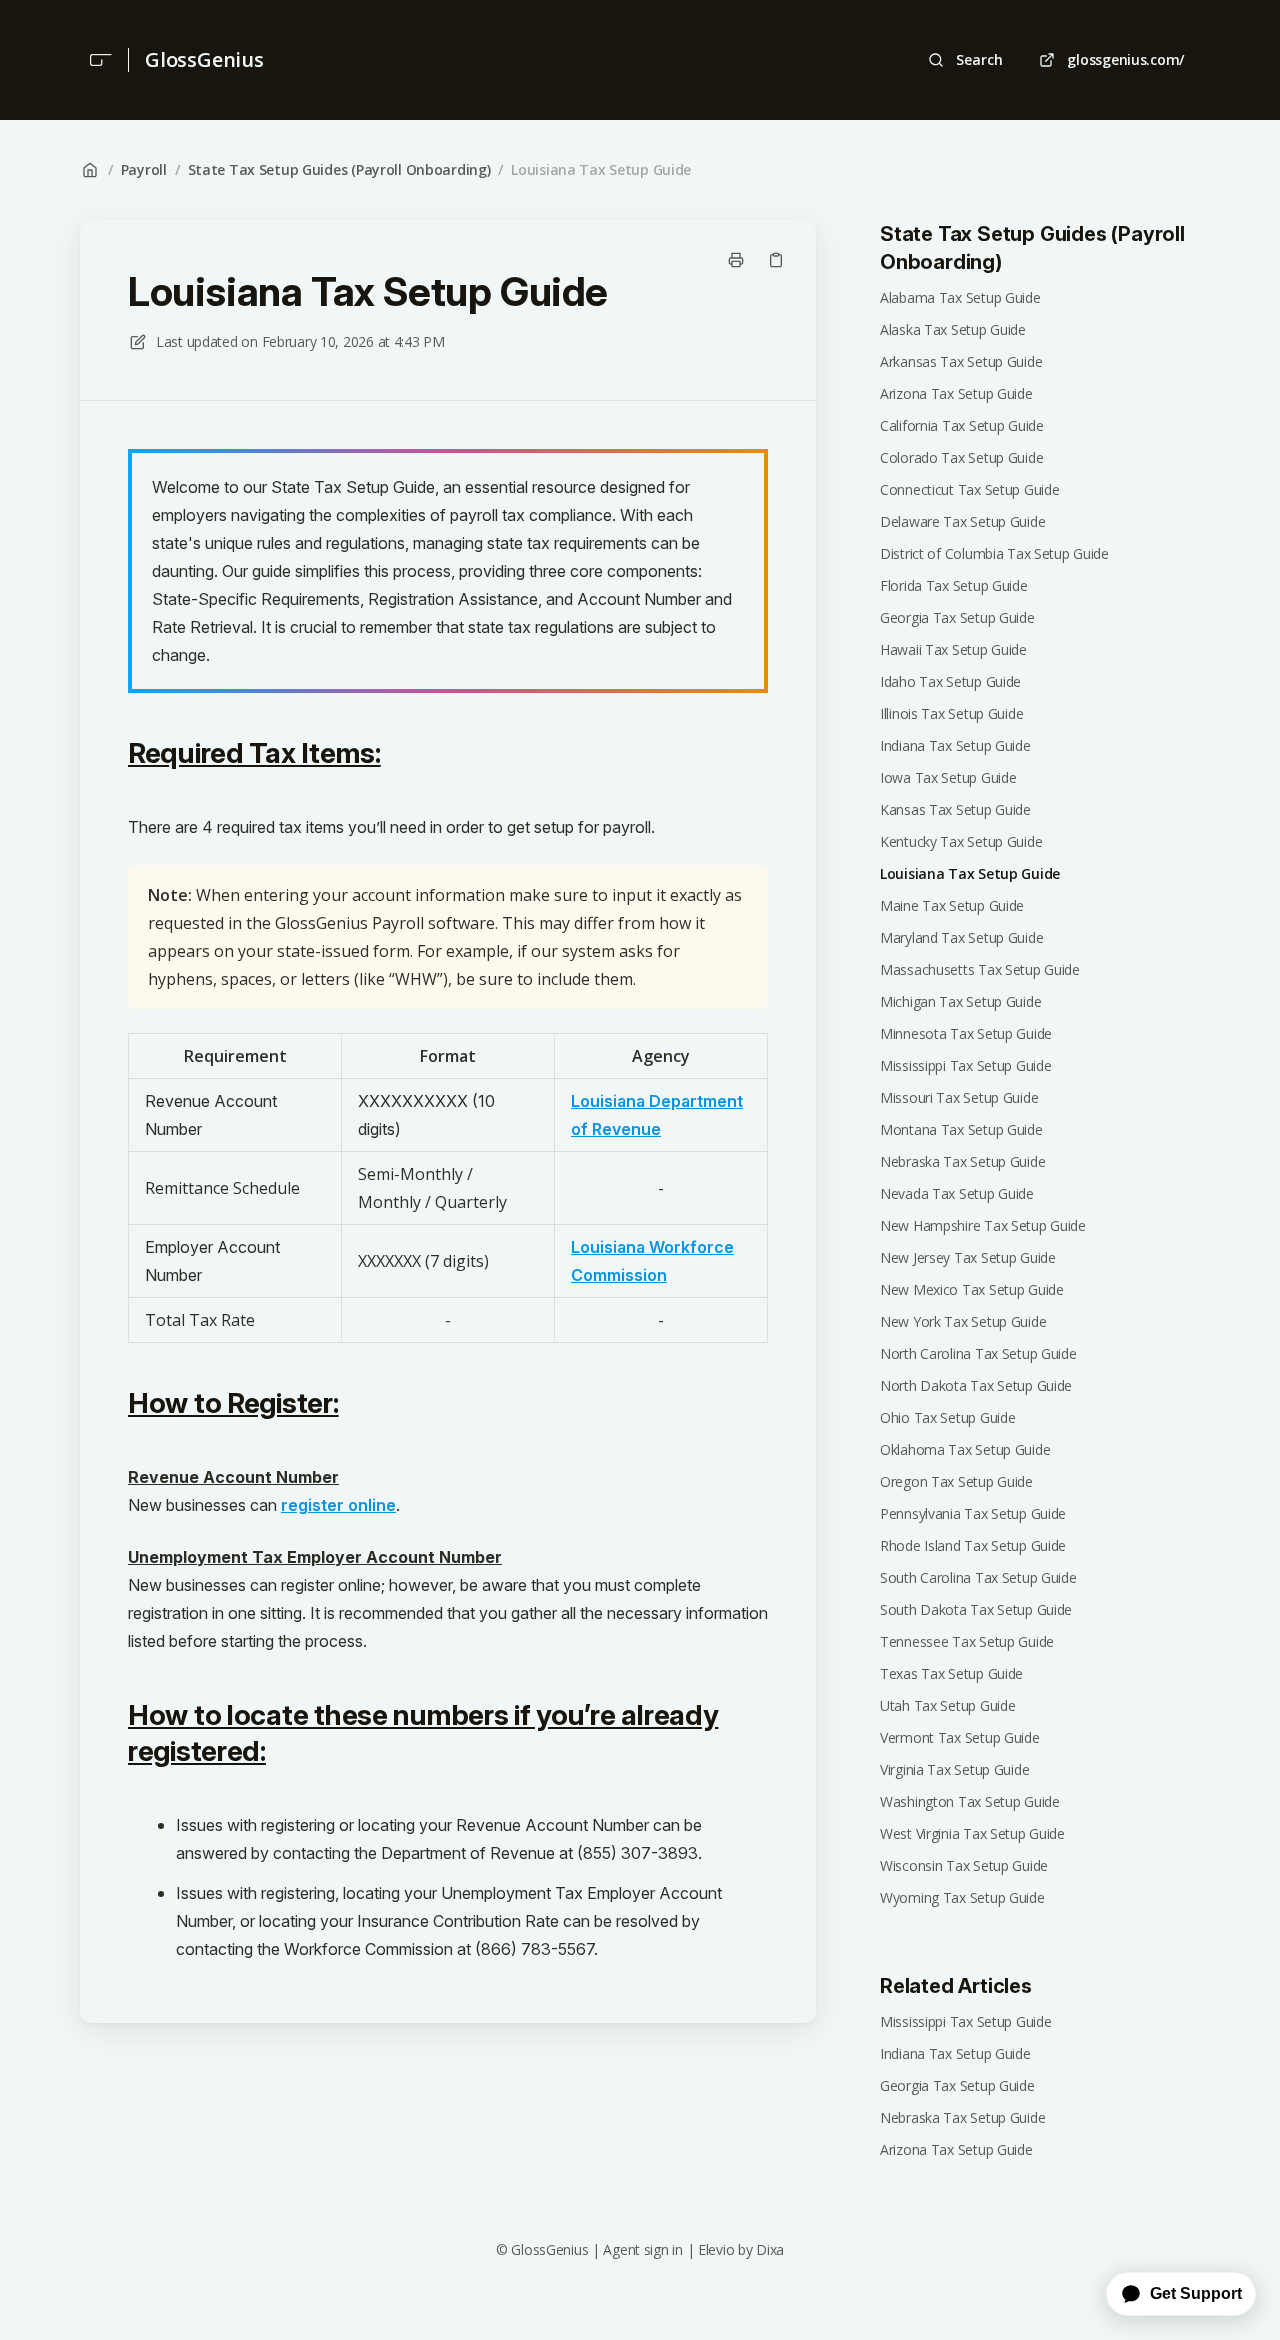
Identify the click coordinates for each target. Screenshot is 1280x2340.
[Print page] (736, 260)
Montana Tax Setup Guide (961, 1129)
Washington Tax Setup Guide (970, 1801)
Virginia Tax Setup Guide (954, 1769)
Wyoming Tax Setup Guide (962, 1897)
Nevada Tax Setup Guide (957, 1193)
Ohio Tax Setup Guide (947, 1417)
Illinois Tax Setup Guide (951, 713)
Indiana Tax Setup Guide (955, 745)
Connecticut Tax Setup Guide (969, 489)
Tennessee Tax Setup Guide (967, 1641)
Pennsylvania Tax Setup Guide (973, 1513)
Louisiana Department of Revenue (657, 1115)
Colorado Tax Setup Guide (961, 457)
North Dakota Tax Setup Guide (976, 1385)
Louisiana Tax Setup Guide (601, 169)
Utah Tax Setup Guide (947, 1705)
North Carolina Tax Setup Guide (978, 1353)
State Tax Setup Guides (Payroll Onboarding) (339, 169)
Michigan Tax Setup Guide (960, 1001)
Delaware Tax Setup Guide (962, 521)
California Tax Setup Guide (962, 425)
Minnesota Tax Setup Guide (966, 1033)
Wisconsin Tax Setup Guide (964, 1865)
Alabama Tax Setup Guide (960, 297)
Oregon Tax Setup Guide (956, 1481)
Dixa (770, 2249)
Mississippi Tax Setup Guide (965, 1065)
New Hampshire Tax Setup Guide (983, 1225)
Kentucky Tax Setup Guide (961, 841)
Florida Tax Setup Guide (954, 585)
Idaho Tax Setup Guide (950, 681)
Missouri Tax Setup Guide (959, 1097)
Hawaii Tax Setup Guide (953, 649)
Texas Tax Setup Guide (951, 1673)
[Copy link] (776, 260)
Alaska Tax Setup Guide (953, 329)
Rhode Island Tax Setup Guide (973, 1545)
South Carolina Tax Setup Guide (978, 1577)
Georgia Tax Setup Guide (957, 617)
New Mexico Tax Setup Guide (972, 1289)
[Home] (96, 60)
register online (338, 1505)
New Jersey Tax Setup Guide (968, 1257)
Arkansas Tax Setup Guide (961, 361)
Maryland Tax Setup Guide (961, 937)
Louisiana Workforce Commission (652, 1261)
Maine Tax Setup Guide (952, 905)
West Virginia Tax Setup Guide (972, 1833)
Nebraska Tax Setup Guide (962, 1161)
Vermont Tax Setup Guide (960, 1737)
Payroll (144, 169)
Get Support (1196, 2293)
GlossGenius (204, 59)
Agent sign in (642, 2249)
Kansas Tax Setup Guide (955, 809)
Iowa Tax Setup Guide (948, 777)
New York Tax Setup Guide (963, 1321)
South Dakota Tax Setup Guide (976, 1609)
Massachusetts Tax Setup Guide (980, 969)
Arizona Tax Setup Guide (956, 393)
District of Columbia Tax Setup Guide (994, 553)
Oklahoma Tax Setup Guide (965, 1449)
